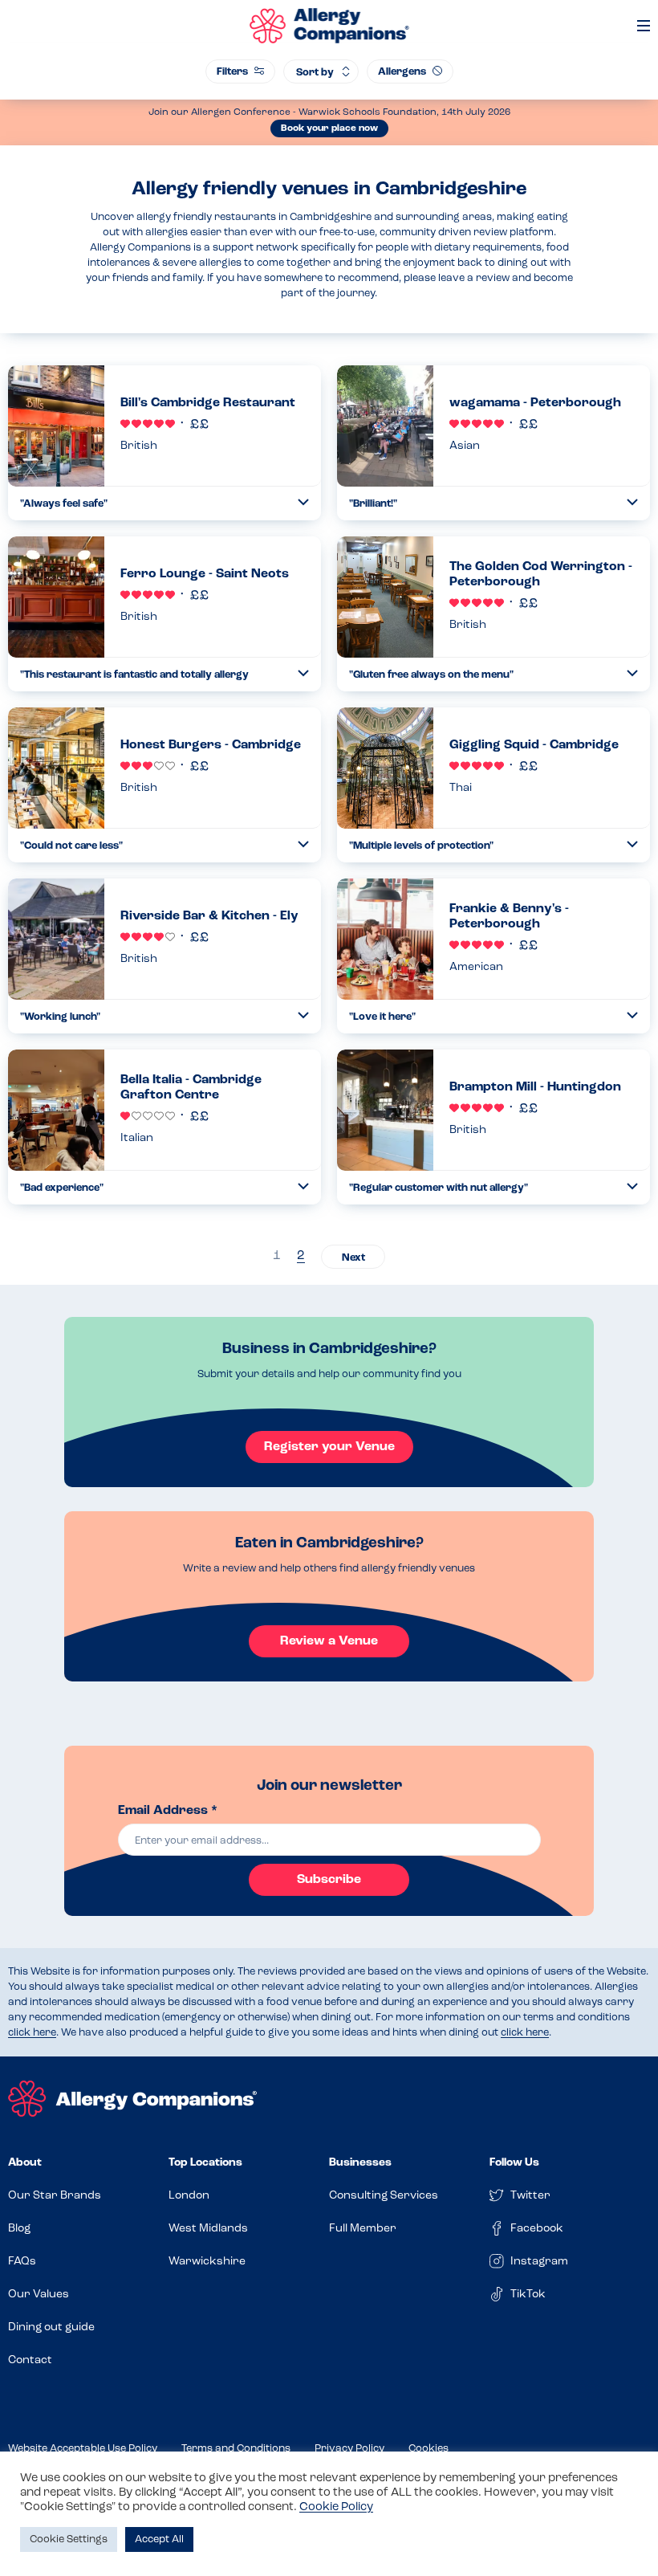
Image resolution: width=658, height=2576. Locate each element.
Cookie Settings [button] (69, 2539)
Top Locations (205, 2163)
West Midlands (208, 2229)
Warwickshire (207, 2262)
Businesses (360, 2163)
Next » (353, 1257)
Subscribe (329, 1880)
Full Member (363, 2229)
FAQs (22, 2262)
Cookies (429, 2449)
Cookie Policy (336, 2507)
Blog (19, 2229)
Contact (30, 2360)
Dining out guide (51, 2327)
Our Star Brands (55, 2196)
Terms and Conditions (236, 2449)
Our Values (39, 2295)
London (189, 2196)
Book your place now (329, 128)
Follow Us (514, 2163)
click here (32, 2033)
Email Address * (168, 1811)
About (25, 2163)
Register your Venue (329, 1447)
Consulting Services (384, 2196)
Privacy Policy (349, 2449)
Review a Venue (329, 1641)
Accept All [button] (159, 2539)
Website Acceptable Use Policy (83, 2449)
